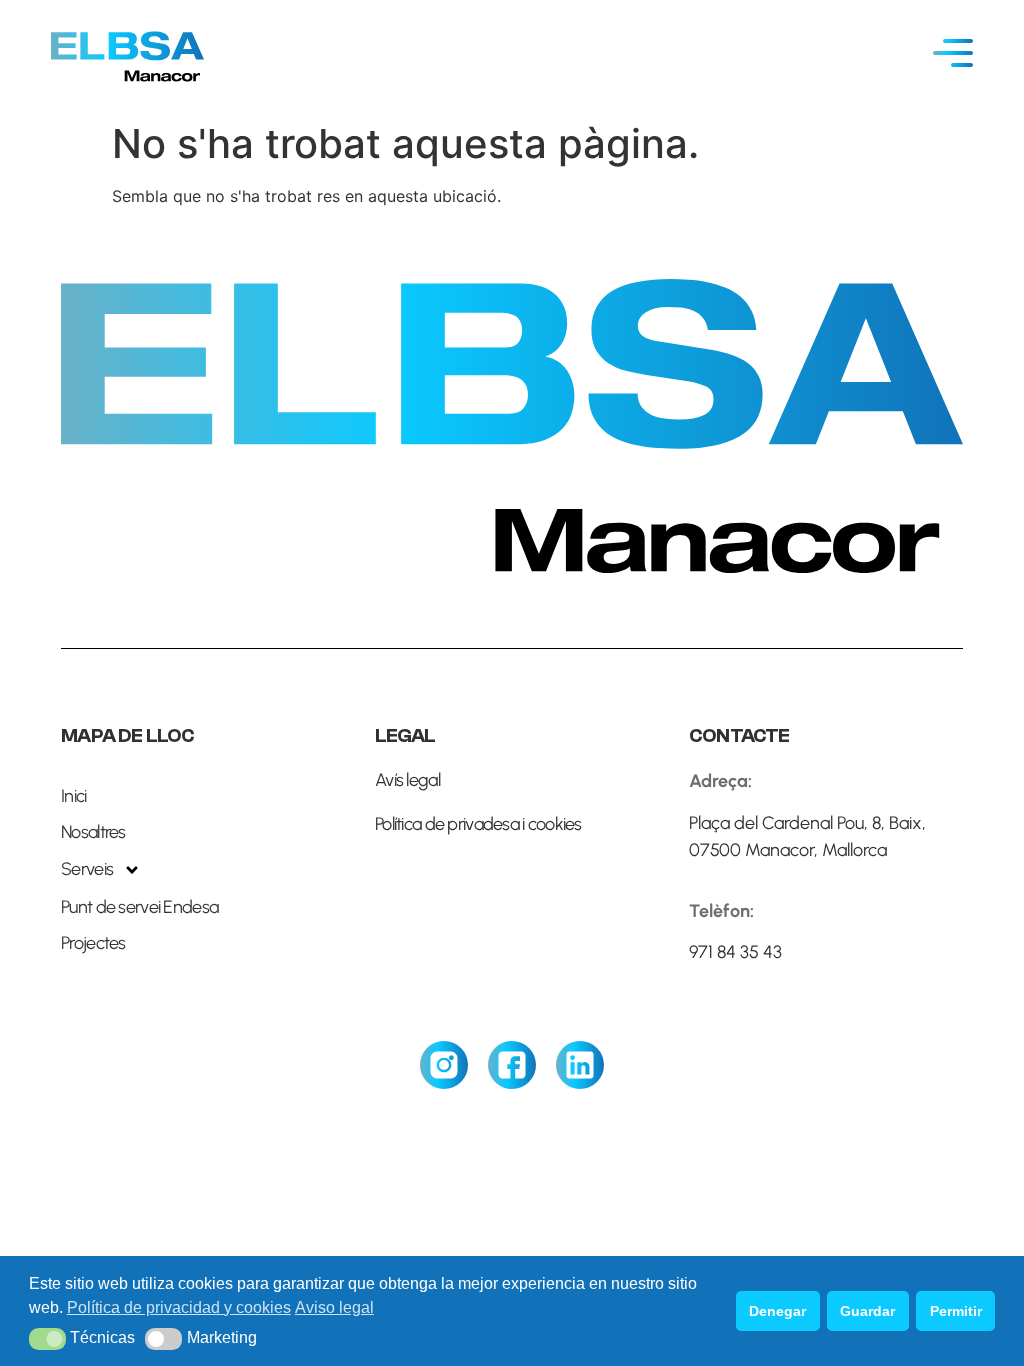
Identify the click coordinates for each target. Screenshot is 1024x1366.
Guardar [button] (867, 1311)
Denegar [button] (777, 1311)
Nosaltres (93, 832)
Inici (73, 796)
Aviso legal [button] (334, 1307)
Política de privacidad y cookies (179, 1307)
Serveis (87, 869)
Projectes (93, 943)
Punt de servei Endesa (139, 907)
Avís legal (407, 780)
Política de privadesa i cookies (478, 824)
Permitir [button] (956, 1311)
